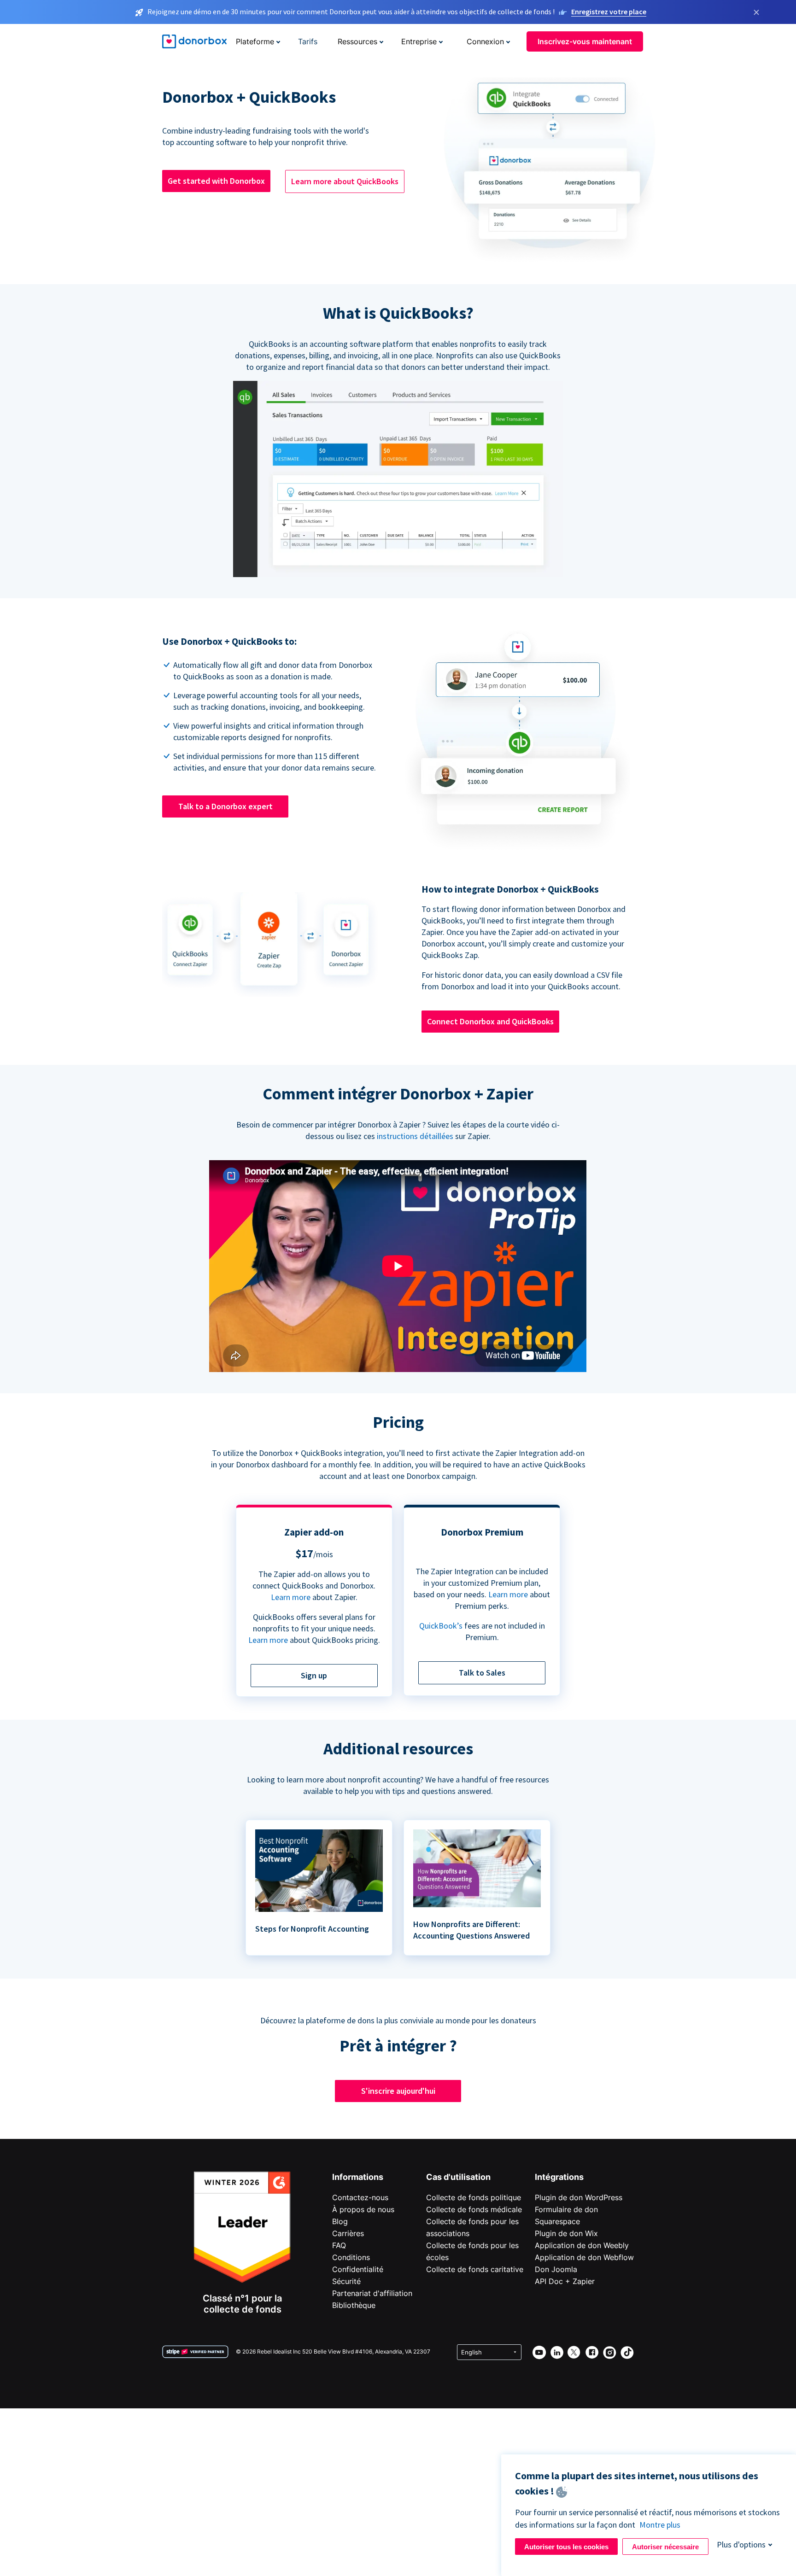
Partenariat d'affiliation (372, 2293)
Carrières (348, 2233)
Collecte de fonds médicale (474, 2209)
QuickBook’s (441, 1626)
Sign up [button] (314, 1675)
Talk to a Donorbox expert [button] (225, 806)
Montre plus (660, 2525)
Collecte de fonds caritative (475, 2269)
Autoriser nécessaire (665, 2547)
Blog (340, 2221)
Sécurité (346, 2281)
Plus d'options (741, 2544)
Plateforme (255, 41)
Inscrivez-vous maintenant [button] (585, 41)
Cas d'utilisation (458, 2177)
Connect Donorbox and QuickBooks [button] (490, 1021)
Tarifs (308, 41)
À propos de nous (363, 2209)
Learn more (291, 1597)
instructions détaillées (415, 1136)
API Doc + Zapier (565, 2281)
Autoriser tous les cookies (566, 2547)
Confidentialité (358, 2269)
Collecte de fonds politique (474, 2197)
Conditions (351, 2257)
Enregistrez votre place (609, 12)
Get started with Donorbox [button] (216, 181)
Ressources (357, 41)
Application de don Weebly (582, 2245)
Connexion (485, 41)
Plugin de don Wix (566, 2233)
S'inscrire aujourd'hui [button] (398, 2091)
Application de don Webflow (584, 2257)
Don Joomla (556, 2269)
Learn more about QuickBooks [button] (345, 181)
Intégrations (559, 2177)
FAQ (339, 2245)
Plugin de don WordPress (579, 2197)
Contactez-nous (360, 2197)
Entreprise (419, 41)
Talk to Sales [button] (482, 1673)
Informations (358, 2177)
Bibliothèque (354, 2305)
